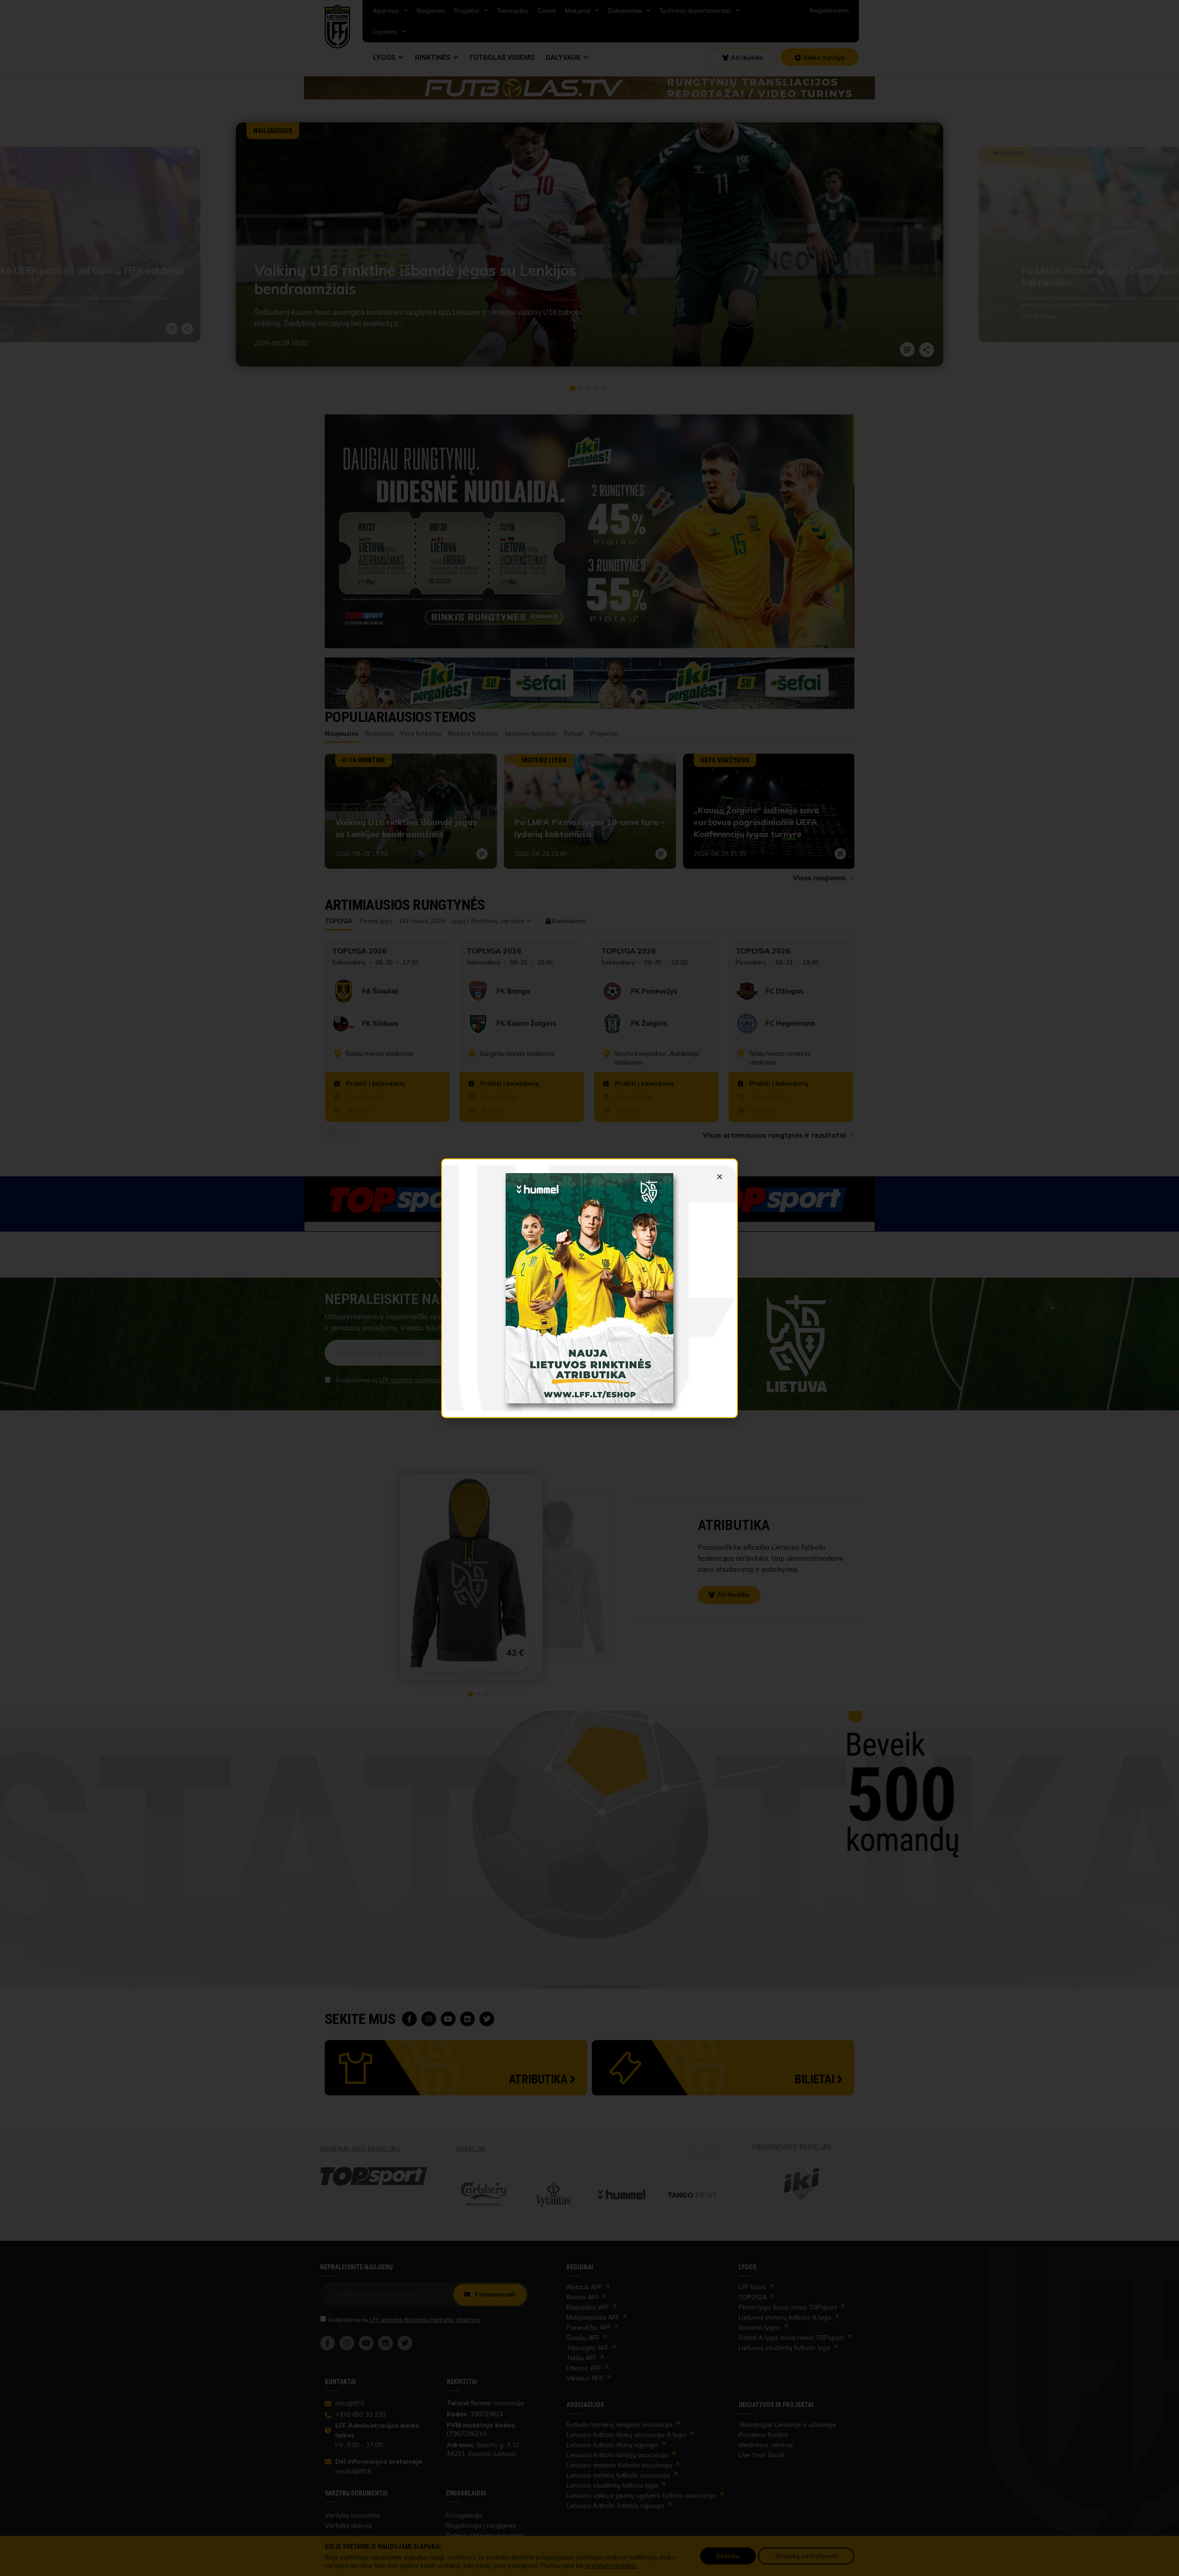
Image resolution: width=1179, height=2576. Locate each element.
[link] (589, 1288)
